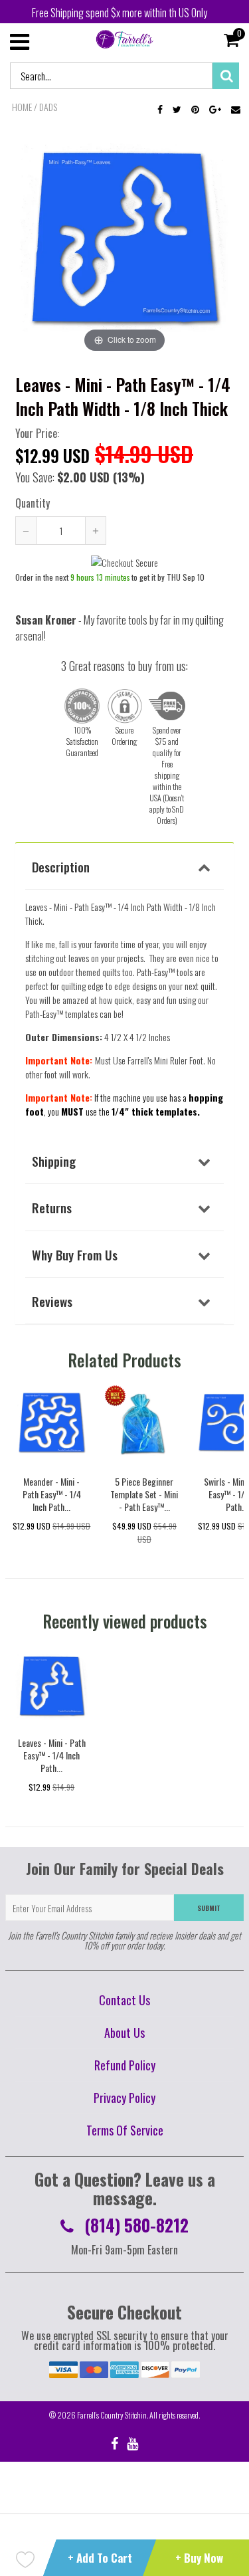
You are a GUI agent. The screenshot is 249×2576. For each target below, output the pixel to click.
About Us (124, 2032)
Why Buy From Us (75, 1254)
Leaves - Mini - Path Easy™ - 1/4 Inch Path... (52, 1755)
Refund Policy (125, 2065)
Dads (48, 107)
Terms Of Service (125, 2130)
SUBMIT (209, 1908)
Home (22, 107)
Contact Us (124, 2000)
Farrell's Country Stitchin (112, 2415)
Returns (52, 1207)
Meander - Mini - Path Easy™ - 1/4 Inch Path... (52, 1494)
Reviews (52, 1301)
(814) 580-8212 (134, 2225)
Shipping (54, 1161)
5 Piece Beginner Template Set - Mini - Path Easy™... (144, 1494)
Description (61, 866)
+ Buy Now (199, 2558)
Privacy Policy (124, 2098)
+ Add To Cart (100, 2558)
